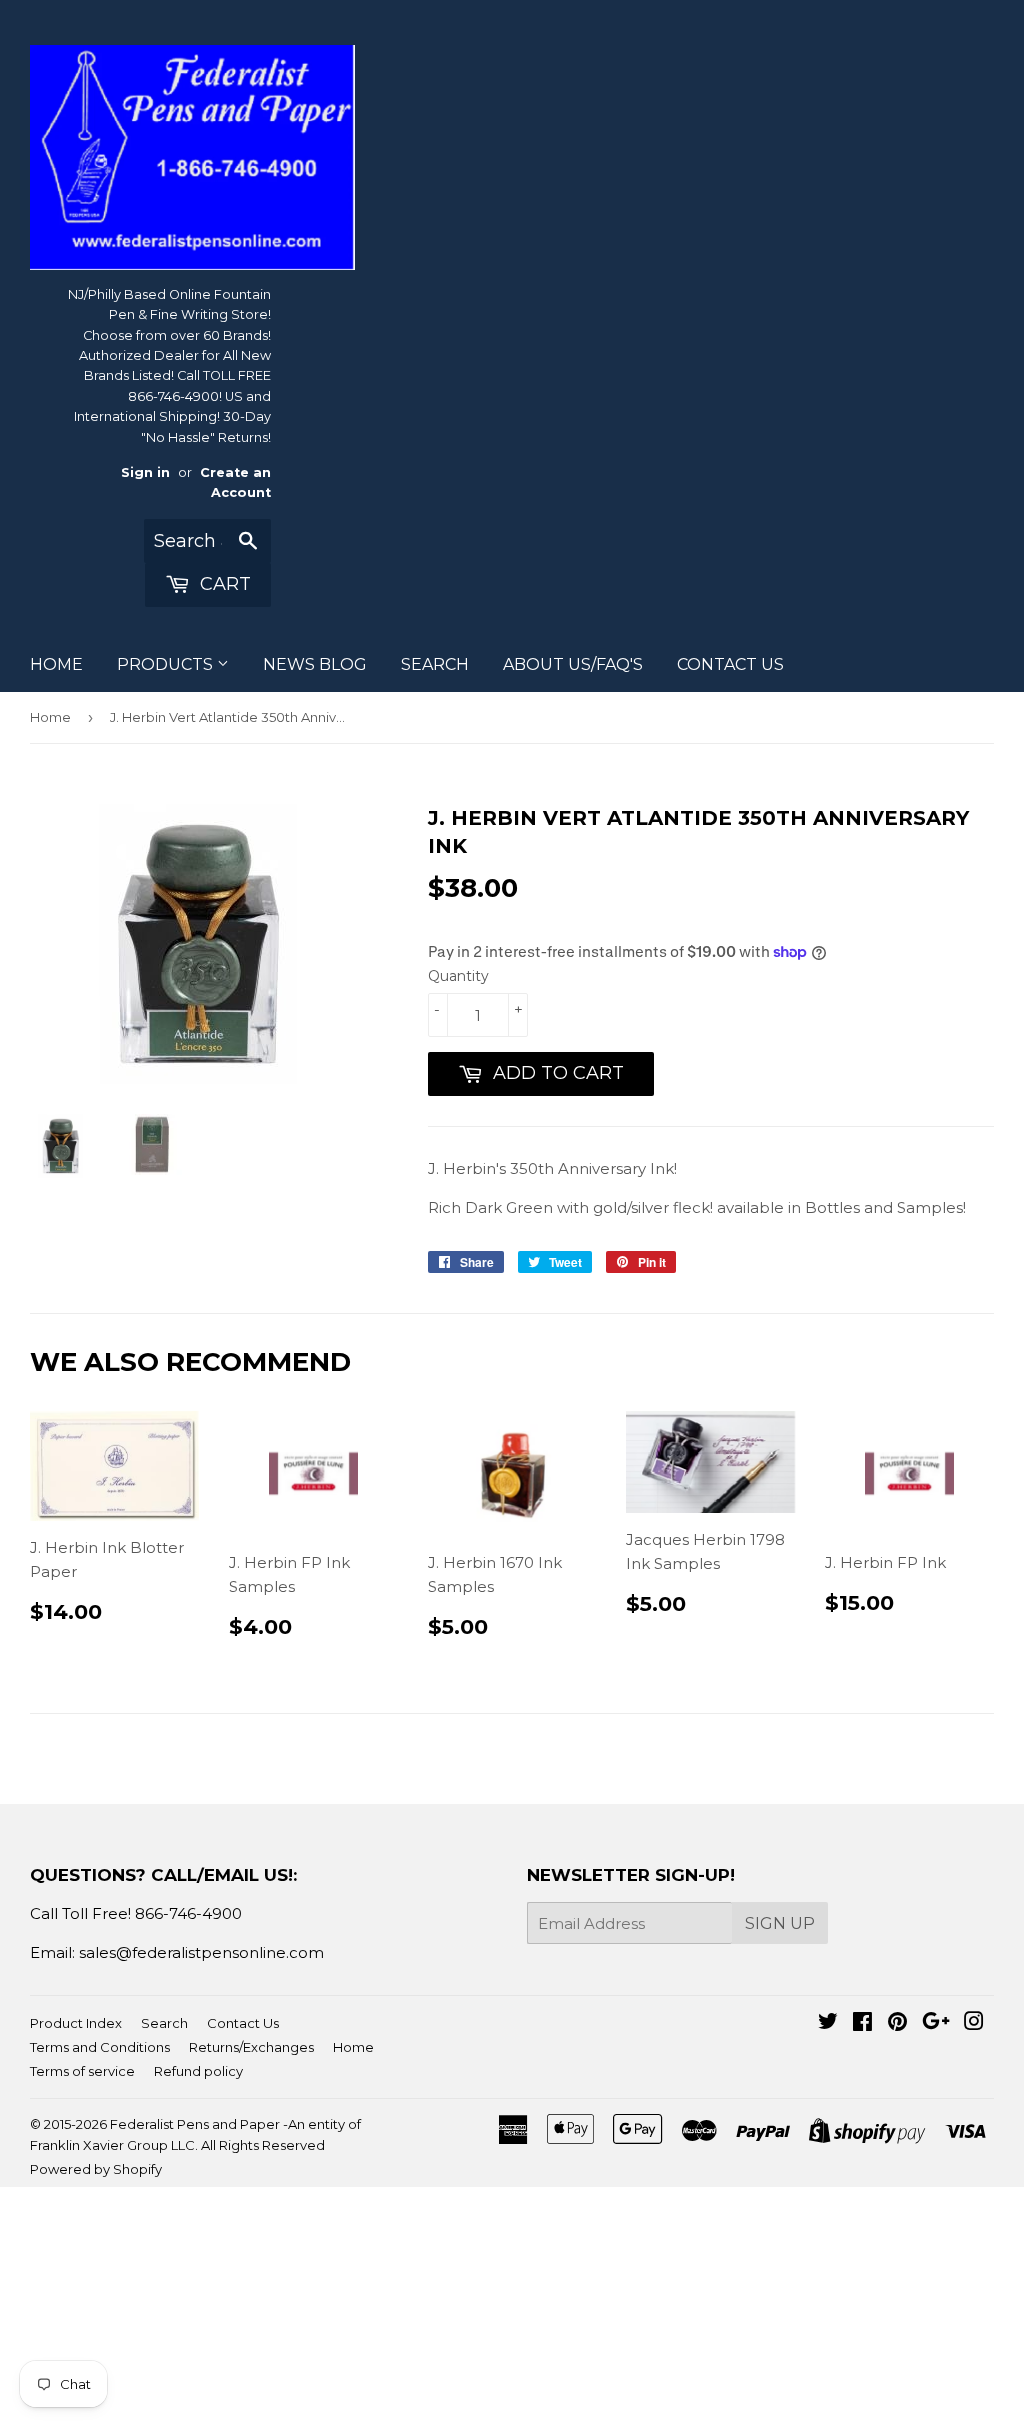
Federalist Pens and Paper (195, 2124)
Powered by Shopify (96, 2169)
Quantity (458, 976)
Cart (223, 584)
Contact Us (243, 2023)
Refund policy (198, 2071)
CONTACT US (730, 664)
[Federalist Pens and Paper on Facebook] (862, 2023)
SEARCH (435, 664)
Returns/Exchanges (251, 2047)
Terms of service (82, 2071)
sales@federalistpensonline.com (201, 1952)
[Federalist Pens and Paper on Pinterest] (897, 2023)
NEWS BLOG (315, 664)
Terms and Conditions (100, 2047)
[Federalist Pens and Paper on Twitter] (828, 2023)
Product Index (76, 2023)
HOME (56, 664)
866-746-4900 (188, 1913)
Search (164, 2023)
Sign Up (780, 1923)
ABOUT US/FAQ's (573, 664)
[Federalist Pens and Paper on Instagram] (974, 2023)
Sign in (145, 472)
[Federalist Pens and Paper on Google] (936, 2023)
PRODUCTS (167, 664)
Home (50, 717)
